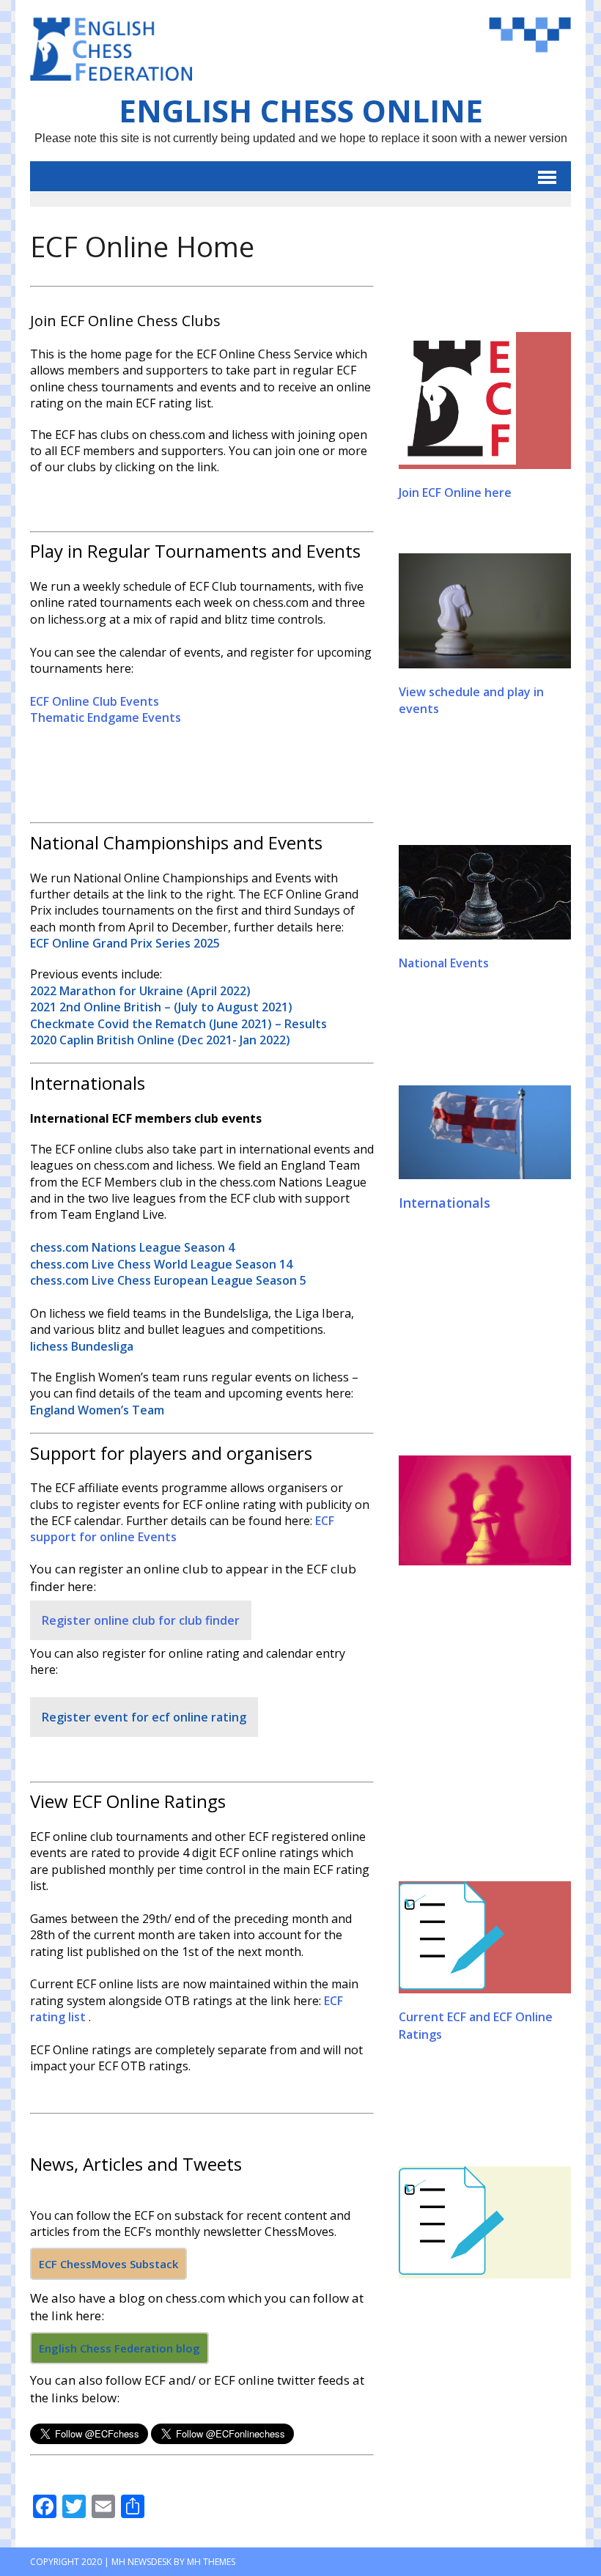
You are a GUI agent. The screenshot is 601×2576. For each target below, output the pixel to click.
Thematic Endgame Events (106, 717)
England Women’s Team (97, 1410)
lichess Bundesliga (82, 1346)
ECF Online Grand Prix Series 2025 (125, 943)
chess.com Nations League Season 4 (132, 1247)
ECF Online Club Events (95, 701)
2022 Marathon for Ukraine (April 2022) (140, 991)
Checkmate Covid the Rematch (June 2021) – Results (178, 1024)
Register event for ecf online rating (144, 1717)
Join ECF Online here (455, 492)
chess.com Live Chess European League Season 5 (168, 1280)
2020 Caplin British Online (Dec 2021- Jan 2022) (160, 1040)
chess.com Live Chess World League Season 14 (161, 1264)
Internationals (445, 1203)
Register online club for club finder (141, 1620)
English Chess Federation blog (119, 2348)
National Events (444, 963)
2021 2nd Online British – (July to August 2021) (161, 1007)
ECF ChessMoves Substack (108, 2264)
